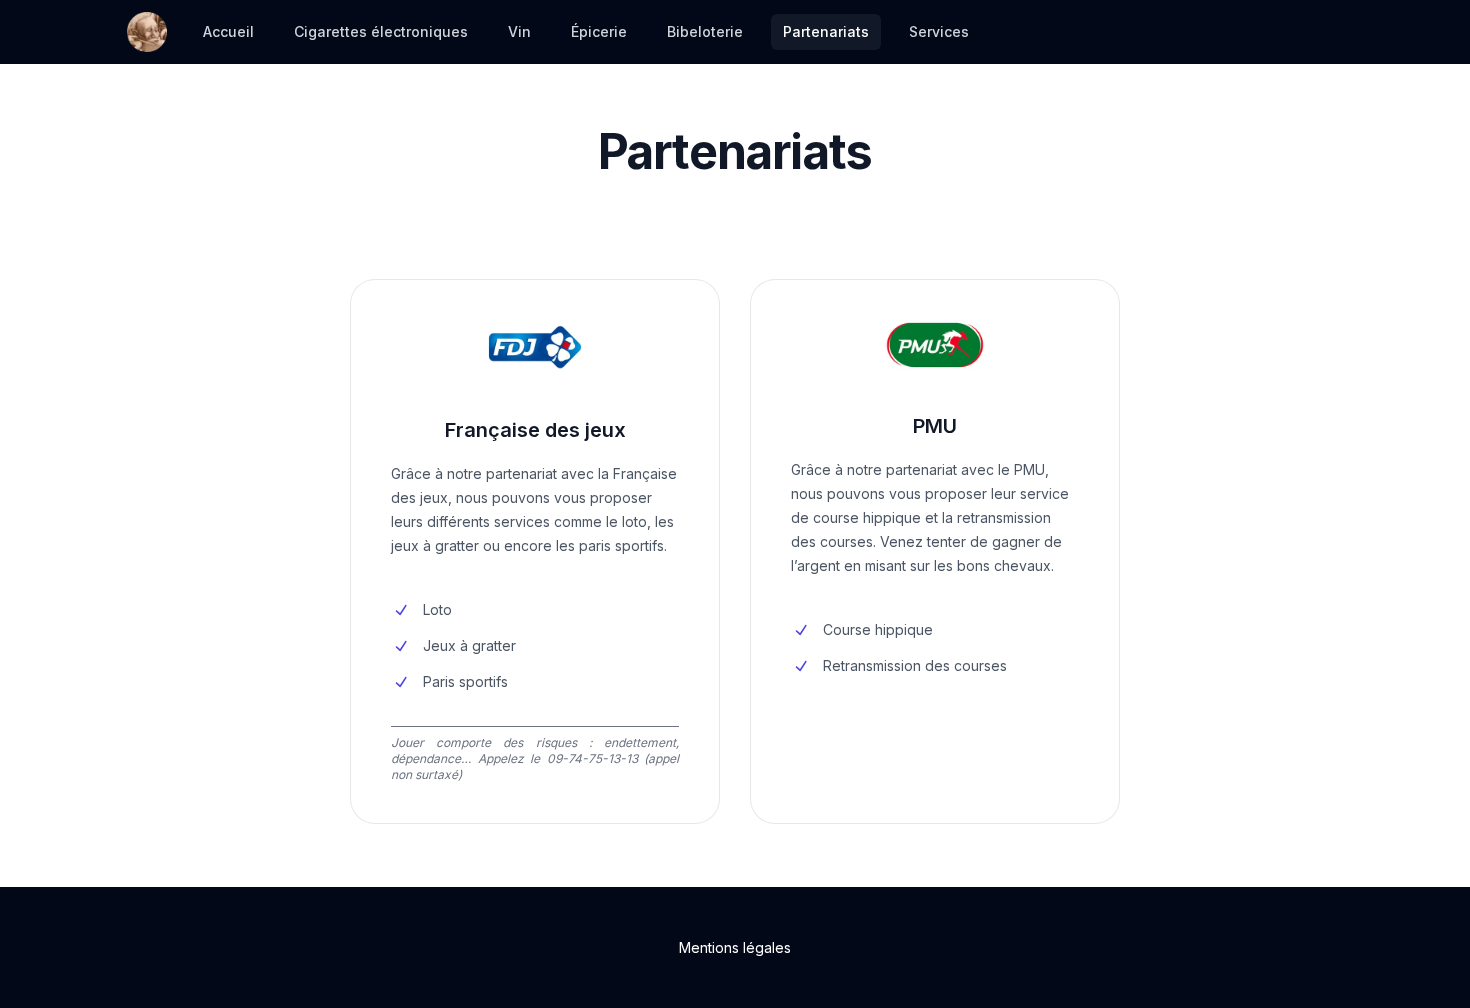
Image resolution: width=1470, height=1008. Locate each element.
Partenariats (826, 31)
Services (939, 31)
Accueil (228, 31)
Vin (519, 31)
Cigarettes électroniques (381, 31)
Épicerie (599, 31)
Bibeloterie (705, 31)
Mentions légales (735, 947)
